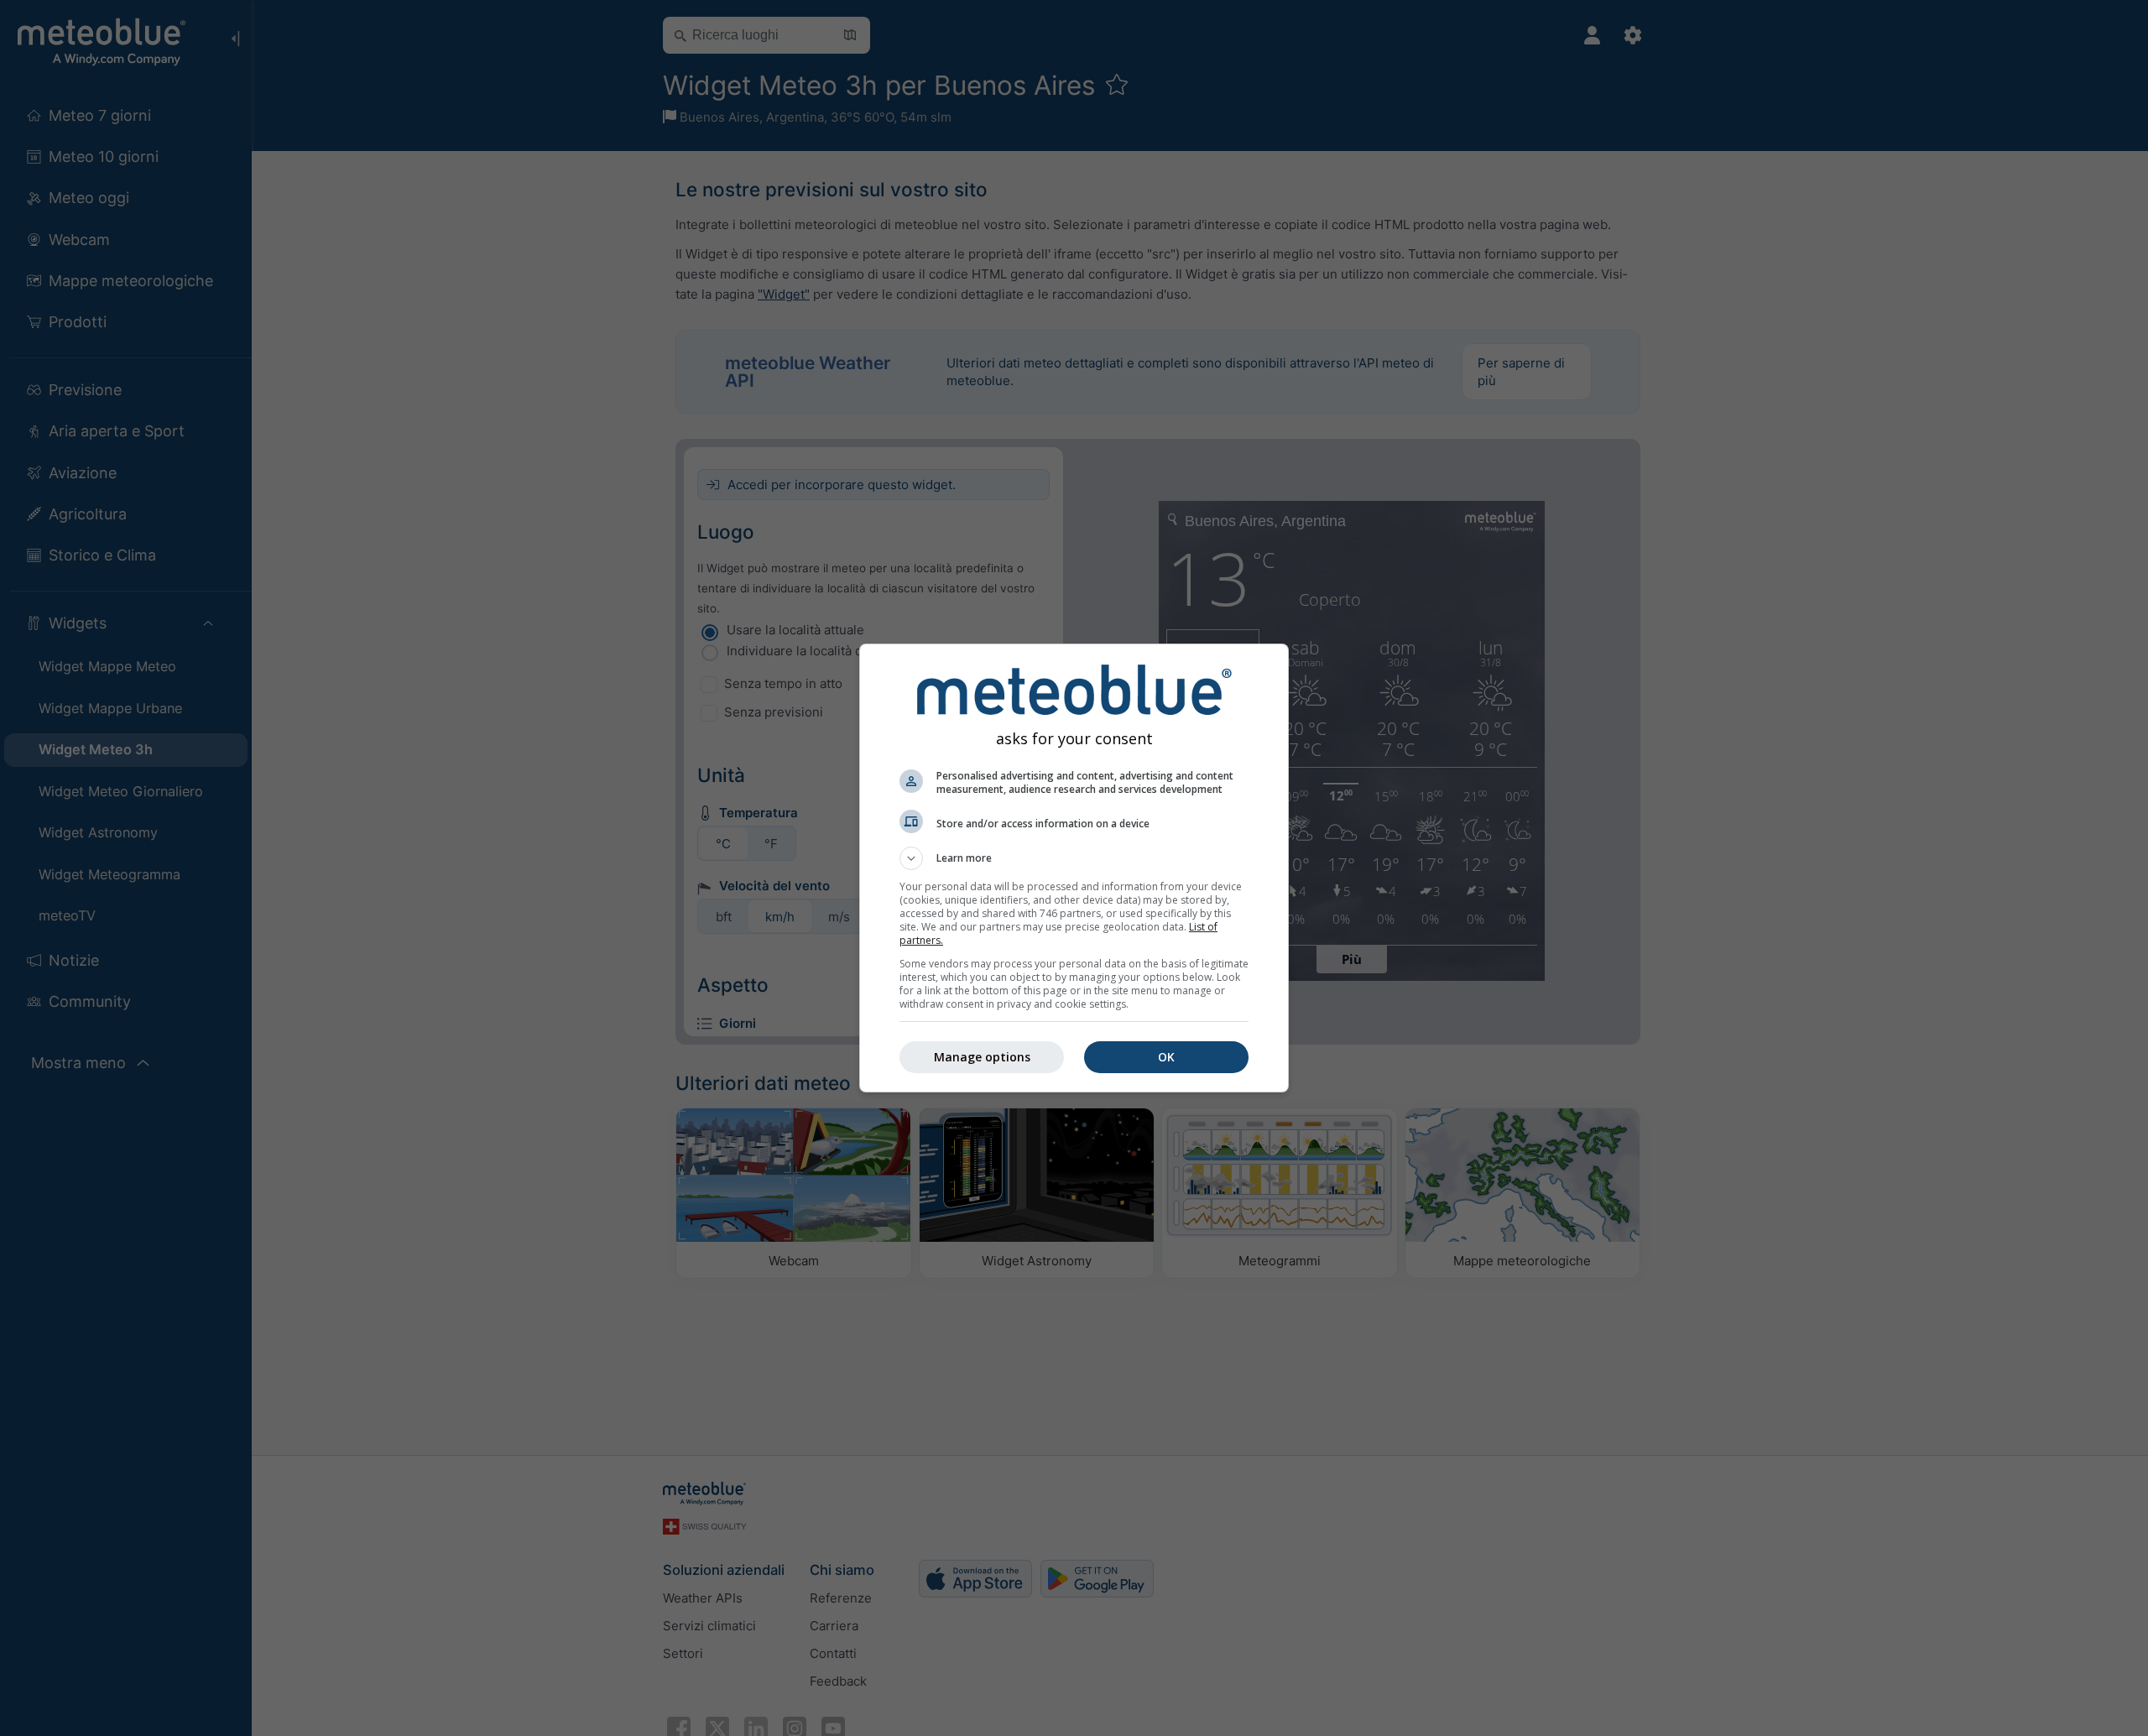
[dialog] (1074, 868)
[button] (1074, 858)
